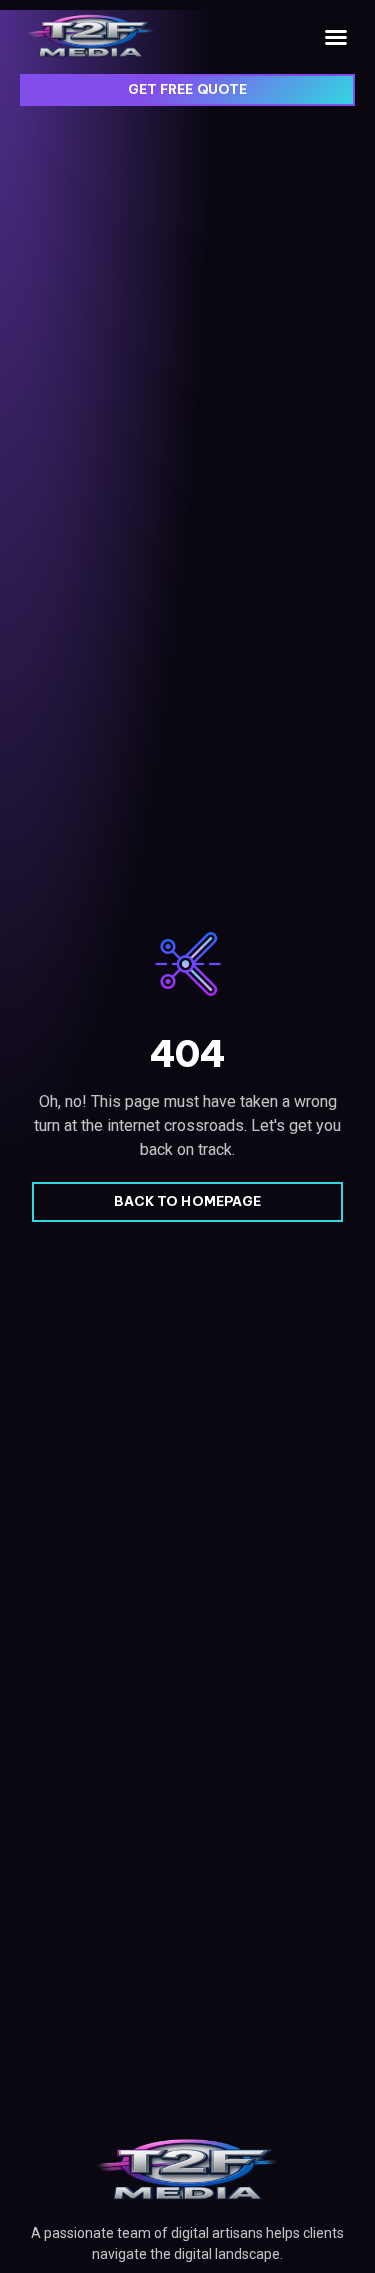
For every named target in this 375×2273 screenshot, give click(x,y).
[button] (336, 37)
